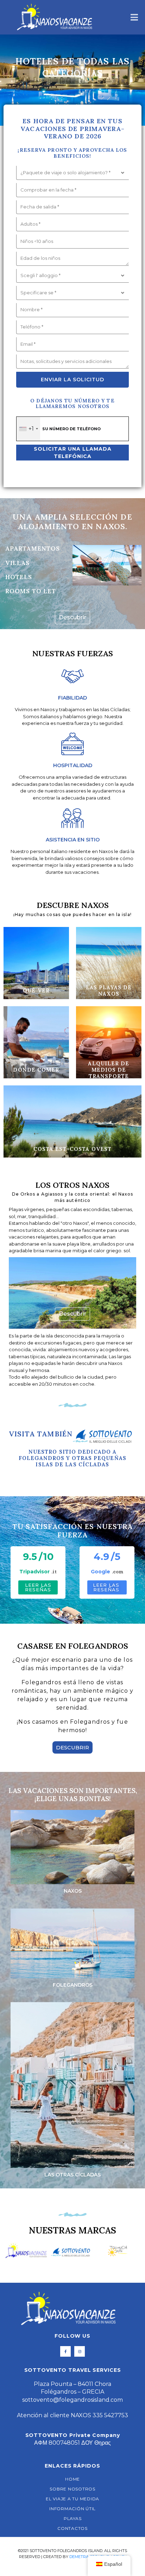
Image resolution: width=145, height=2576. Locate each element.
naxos (73, 1891)
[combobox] (28, 429)
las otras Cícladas (72, 2175)
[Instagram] (80, 2351)
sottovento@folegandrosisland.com (72, 2400)
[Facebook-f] (65, 2351)
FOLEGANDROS (73, 1985)
